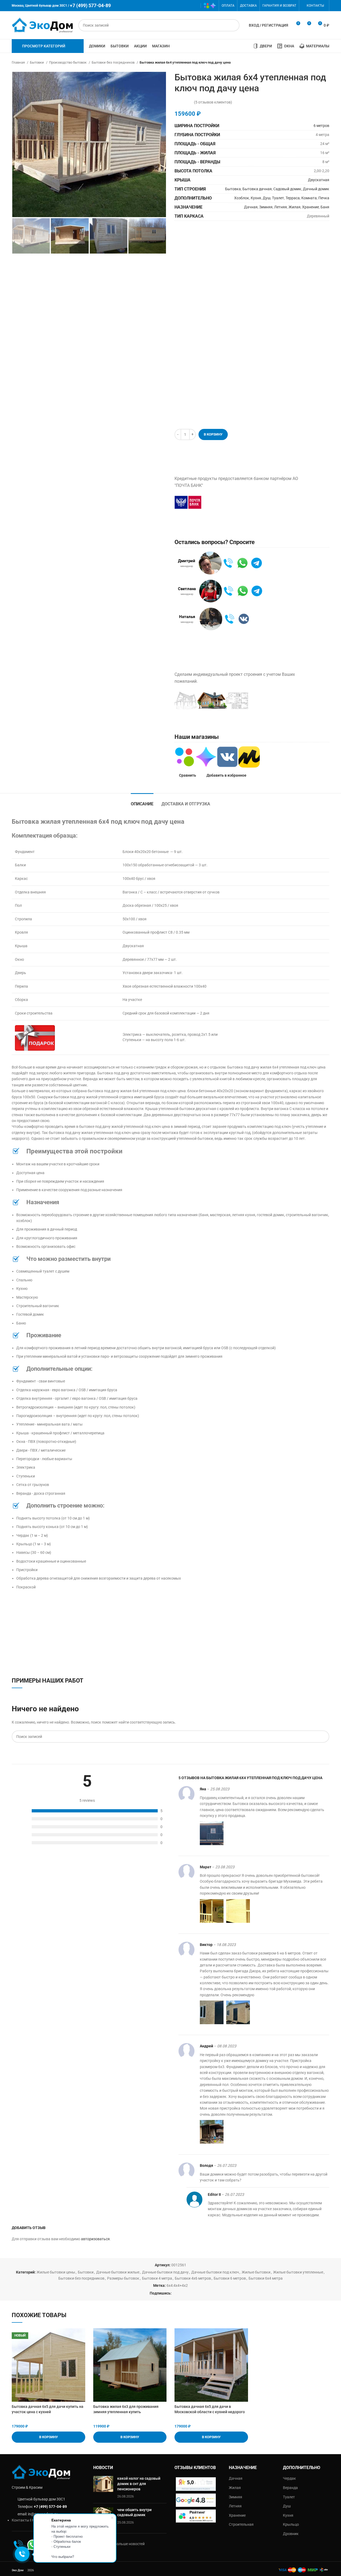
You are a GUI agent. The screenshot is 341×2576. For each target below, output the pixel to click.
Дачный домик (316, 189)
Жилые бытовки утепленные (298, 2272)
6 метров (321, 126)
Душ (267, 198)
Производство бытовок (68, 62)
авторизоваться (95, 2239)
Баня (325, 207)
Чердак (289, 2478)
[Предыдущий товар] (316, 63)
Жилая (295, 207)
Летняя (281, 207)
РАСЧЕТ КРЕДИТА (234, 502)
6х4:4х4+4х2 (177, 2285)
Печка (324, 198)
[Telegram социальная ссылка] (194, 6)
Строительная (241, 2524)
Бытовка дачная (257, 189)
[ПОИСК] (233, 25)
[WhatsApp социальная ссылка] (179, 6)
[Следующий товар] (327, 63)
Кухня (256, 198)
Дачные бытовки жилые (118, 2272)
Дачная (251, 207)
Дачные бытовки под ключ (215, 2272)
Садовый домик (287, 189)
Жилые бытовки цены (56, 2272)
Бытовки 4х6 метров (193, 2278)
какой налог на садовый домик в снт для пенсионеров (139, 2484)
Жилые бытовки (256, 2272)
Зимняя (266, 207)
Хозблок (242, 198)
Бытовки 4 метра (157, 2278)
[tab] (142, 801)
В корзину (213, 434)
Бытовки (37, 62)
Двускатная (319, 180)
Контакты (21, 2520)
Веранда (290, 2488)
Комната (309, 198)
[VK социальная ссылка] (186, 6)
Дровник (291, 2534)
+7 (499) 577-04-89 (50, 2507)
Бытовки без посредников (113, 62)
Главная (19, 62)
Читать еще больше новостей (119, 2544)
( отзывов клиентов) (213, 102)
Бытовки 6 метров (230, 2278)
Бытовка (233, 189)
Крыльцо (291, 2524)
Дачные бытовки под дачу (165, 2272)
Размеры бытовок (123, 2278)
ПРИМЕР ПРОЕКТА (284, 701)
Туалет (278, 198)
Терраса (293, 198)
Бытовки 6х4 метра (266, 2278)
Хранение (310, 207)
